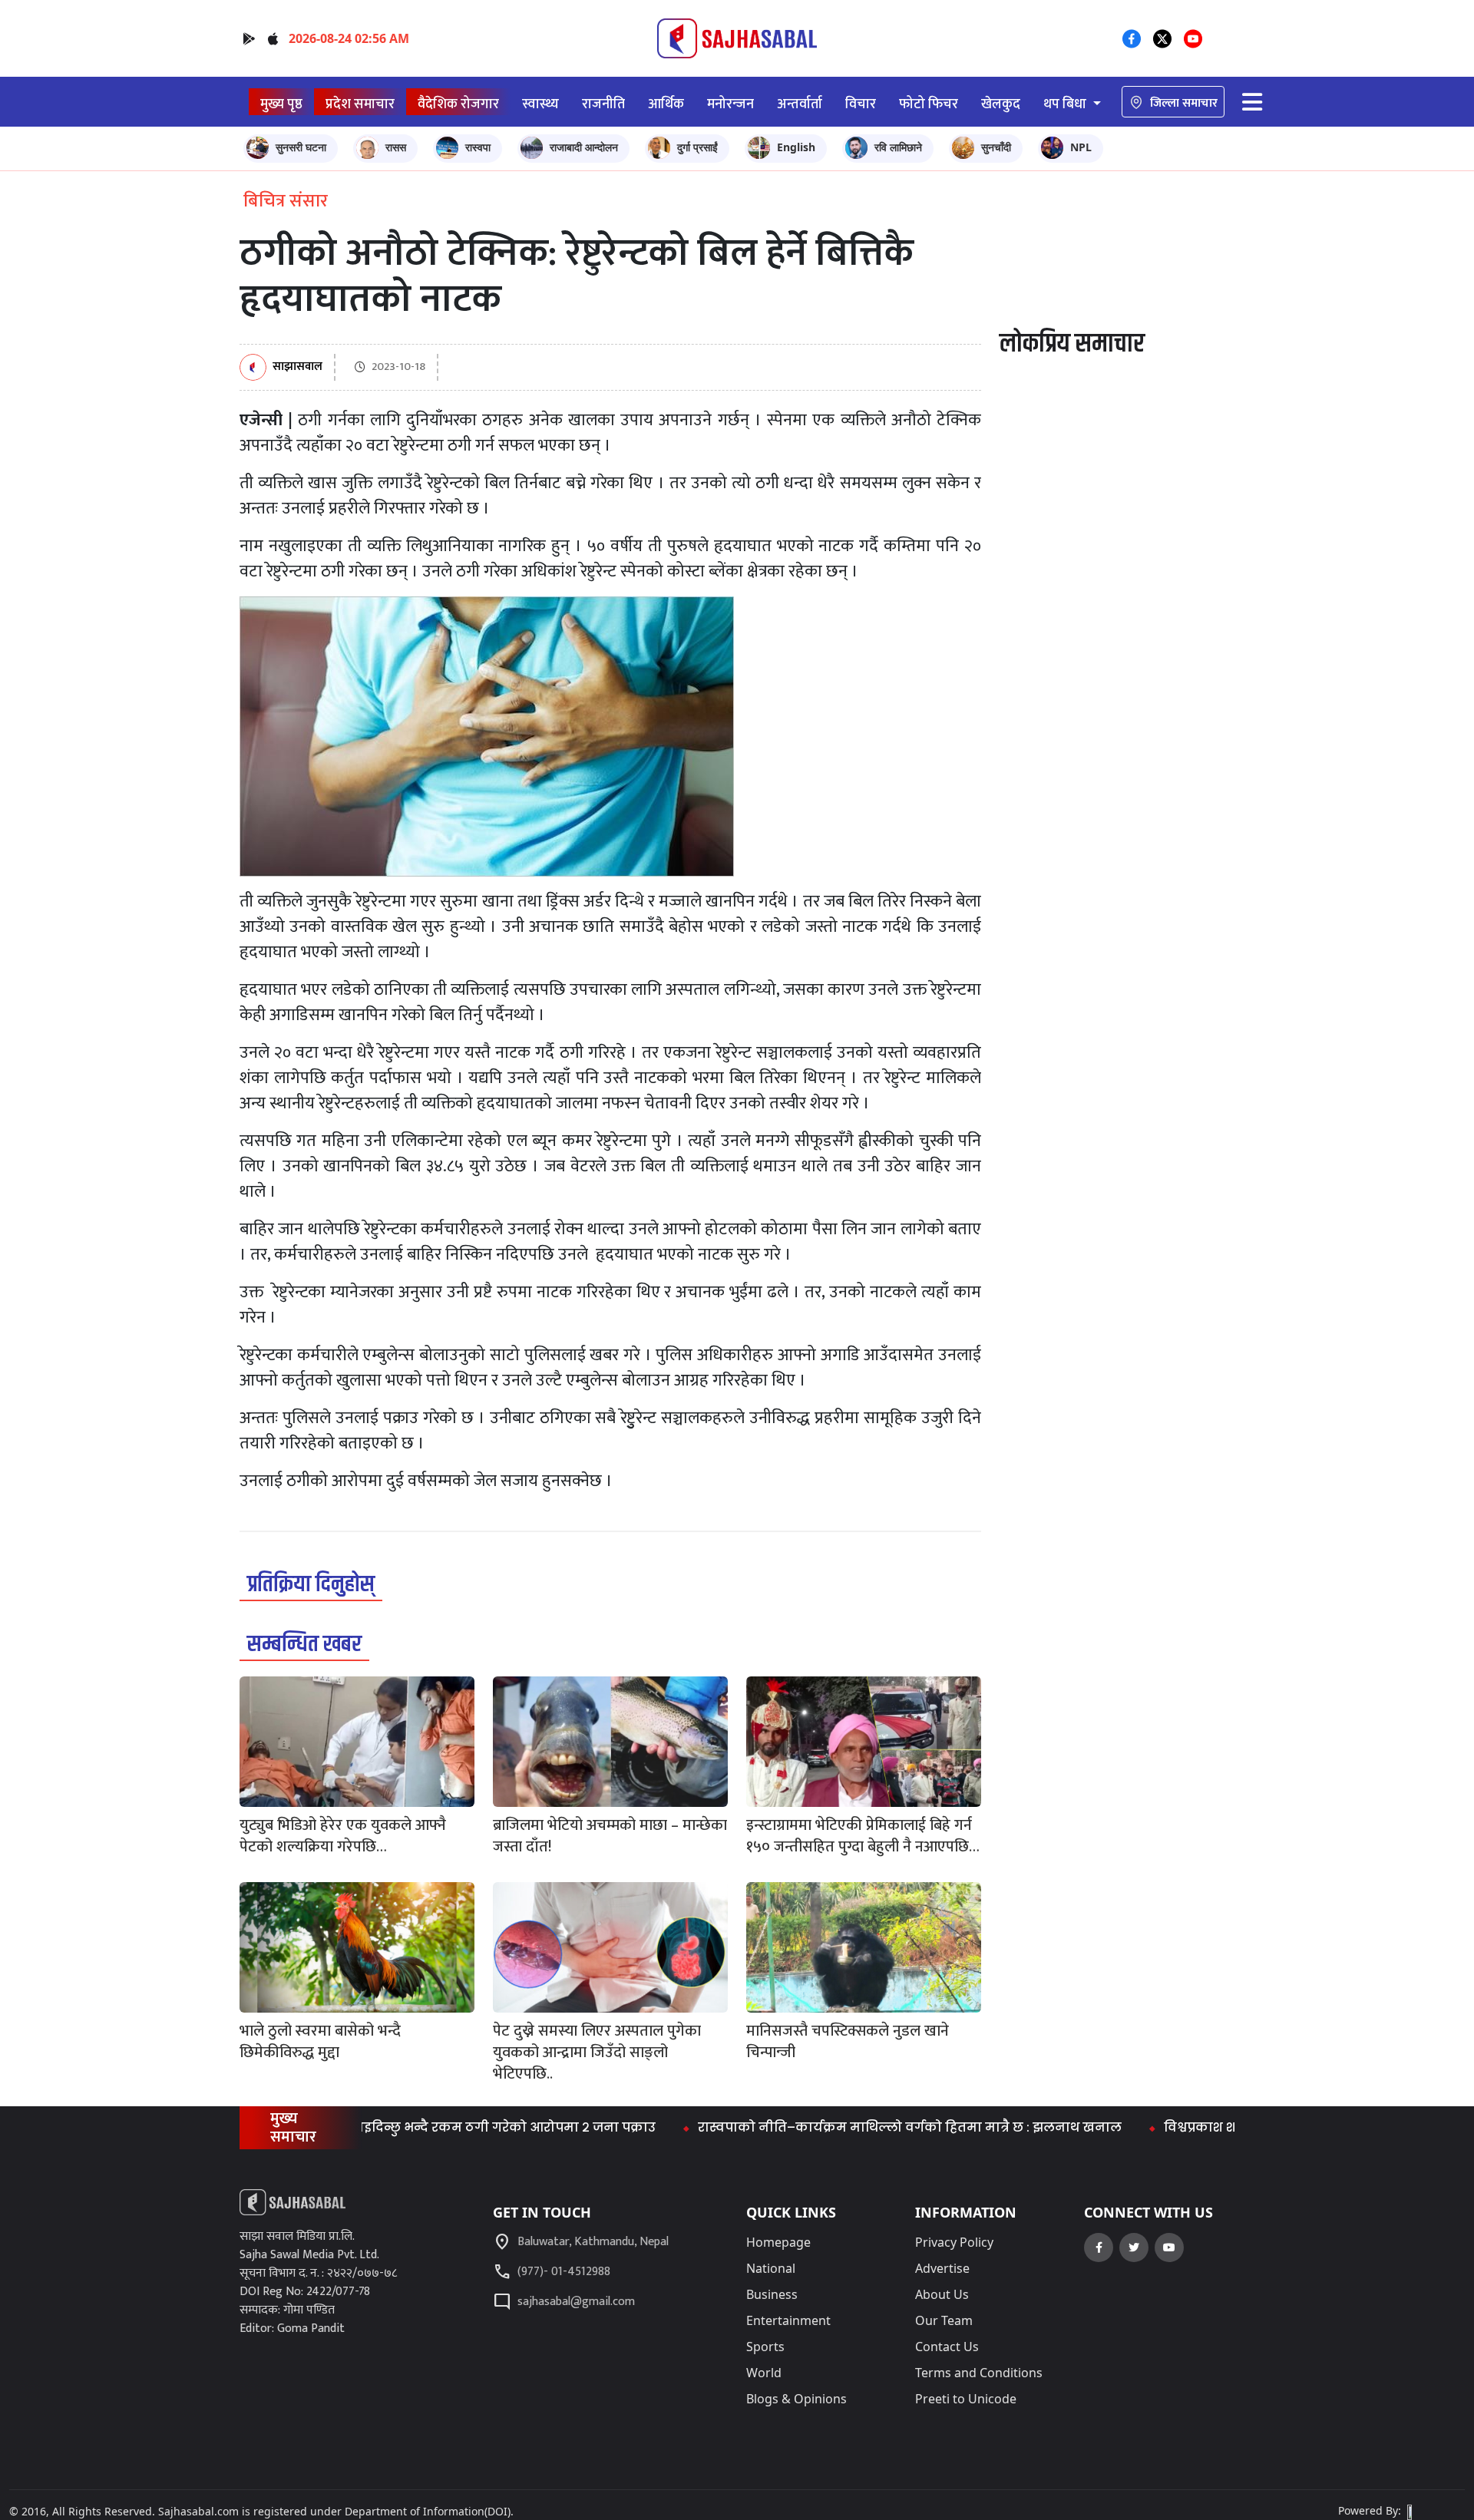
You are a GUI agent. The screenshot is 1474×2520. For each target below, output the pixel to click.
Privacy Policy (954, 2242)
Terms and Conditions (979, 2373)
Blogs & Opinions (796, 2399)
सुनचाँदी (996, 147)
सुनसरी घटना (301, 147)
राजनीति (603, 104)
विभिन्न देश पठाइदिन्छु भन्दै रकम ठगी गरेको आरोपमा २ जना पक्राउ (392, 2127)
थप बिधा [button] (1066, 104)
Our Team (944, 2320)
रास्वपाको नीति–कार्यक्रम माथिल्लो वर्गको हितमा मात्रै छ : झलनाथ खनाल (837, 2127)
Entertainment (788, 2320)
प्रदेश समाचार (360, 104)
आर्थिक (666, 104)
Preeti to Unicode (966, 2399)
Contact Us (947, 2347)
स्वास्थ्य (540, 104)
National (771, 2268)
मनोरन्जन (730, 104)
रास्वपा (478, 147)
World (764, 2373)
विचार (861, 104)
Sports (765, 2347)
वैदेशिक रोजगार (458, 104)
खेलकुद (1001, 104)
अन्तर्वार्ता (800, 104)
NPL (1081, 147)
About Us (942, 2294)
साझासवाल (297, 367)
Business (772, 2294)
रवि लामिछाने (898, 147)
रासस (396, 147)
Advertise (942, 2268)
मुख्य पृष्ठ (281, 104)
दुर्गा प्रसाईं (697, 147)
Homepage (778, 2242)
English (796, 147)
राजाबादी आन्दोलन (584, 147)
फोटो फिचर (929, 104)
